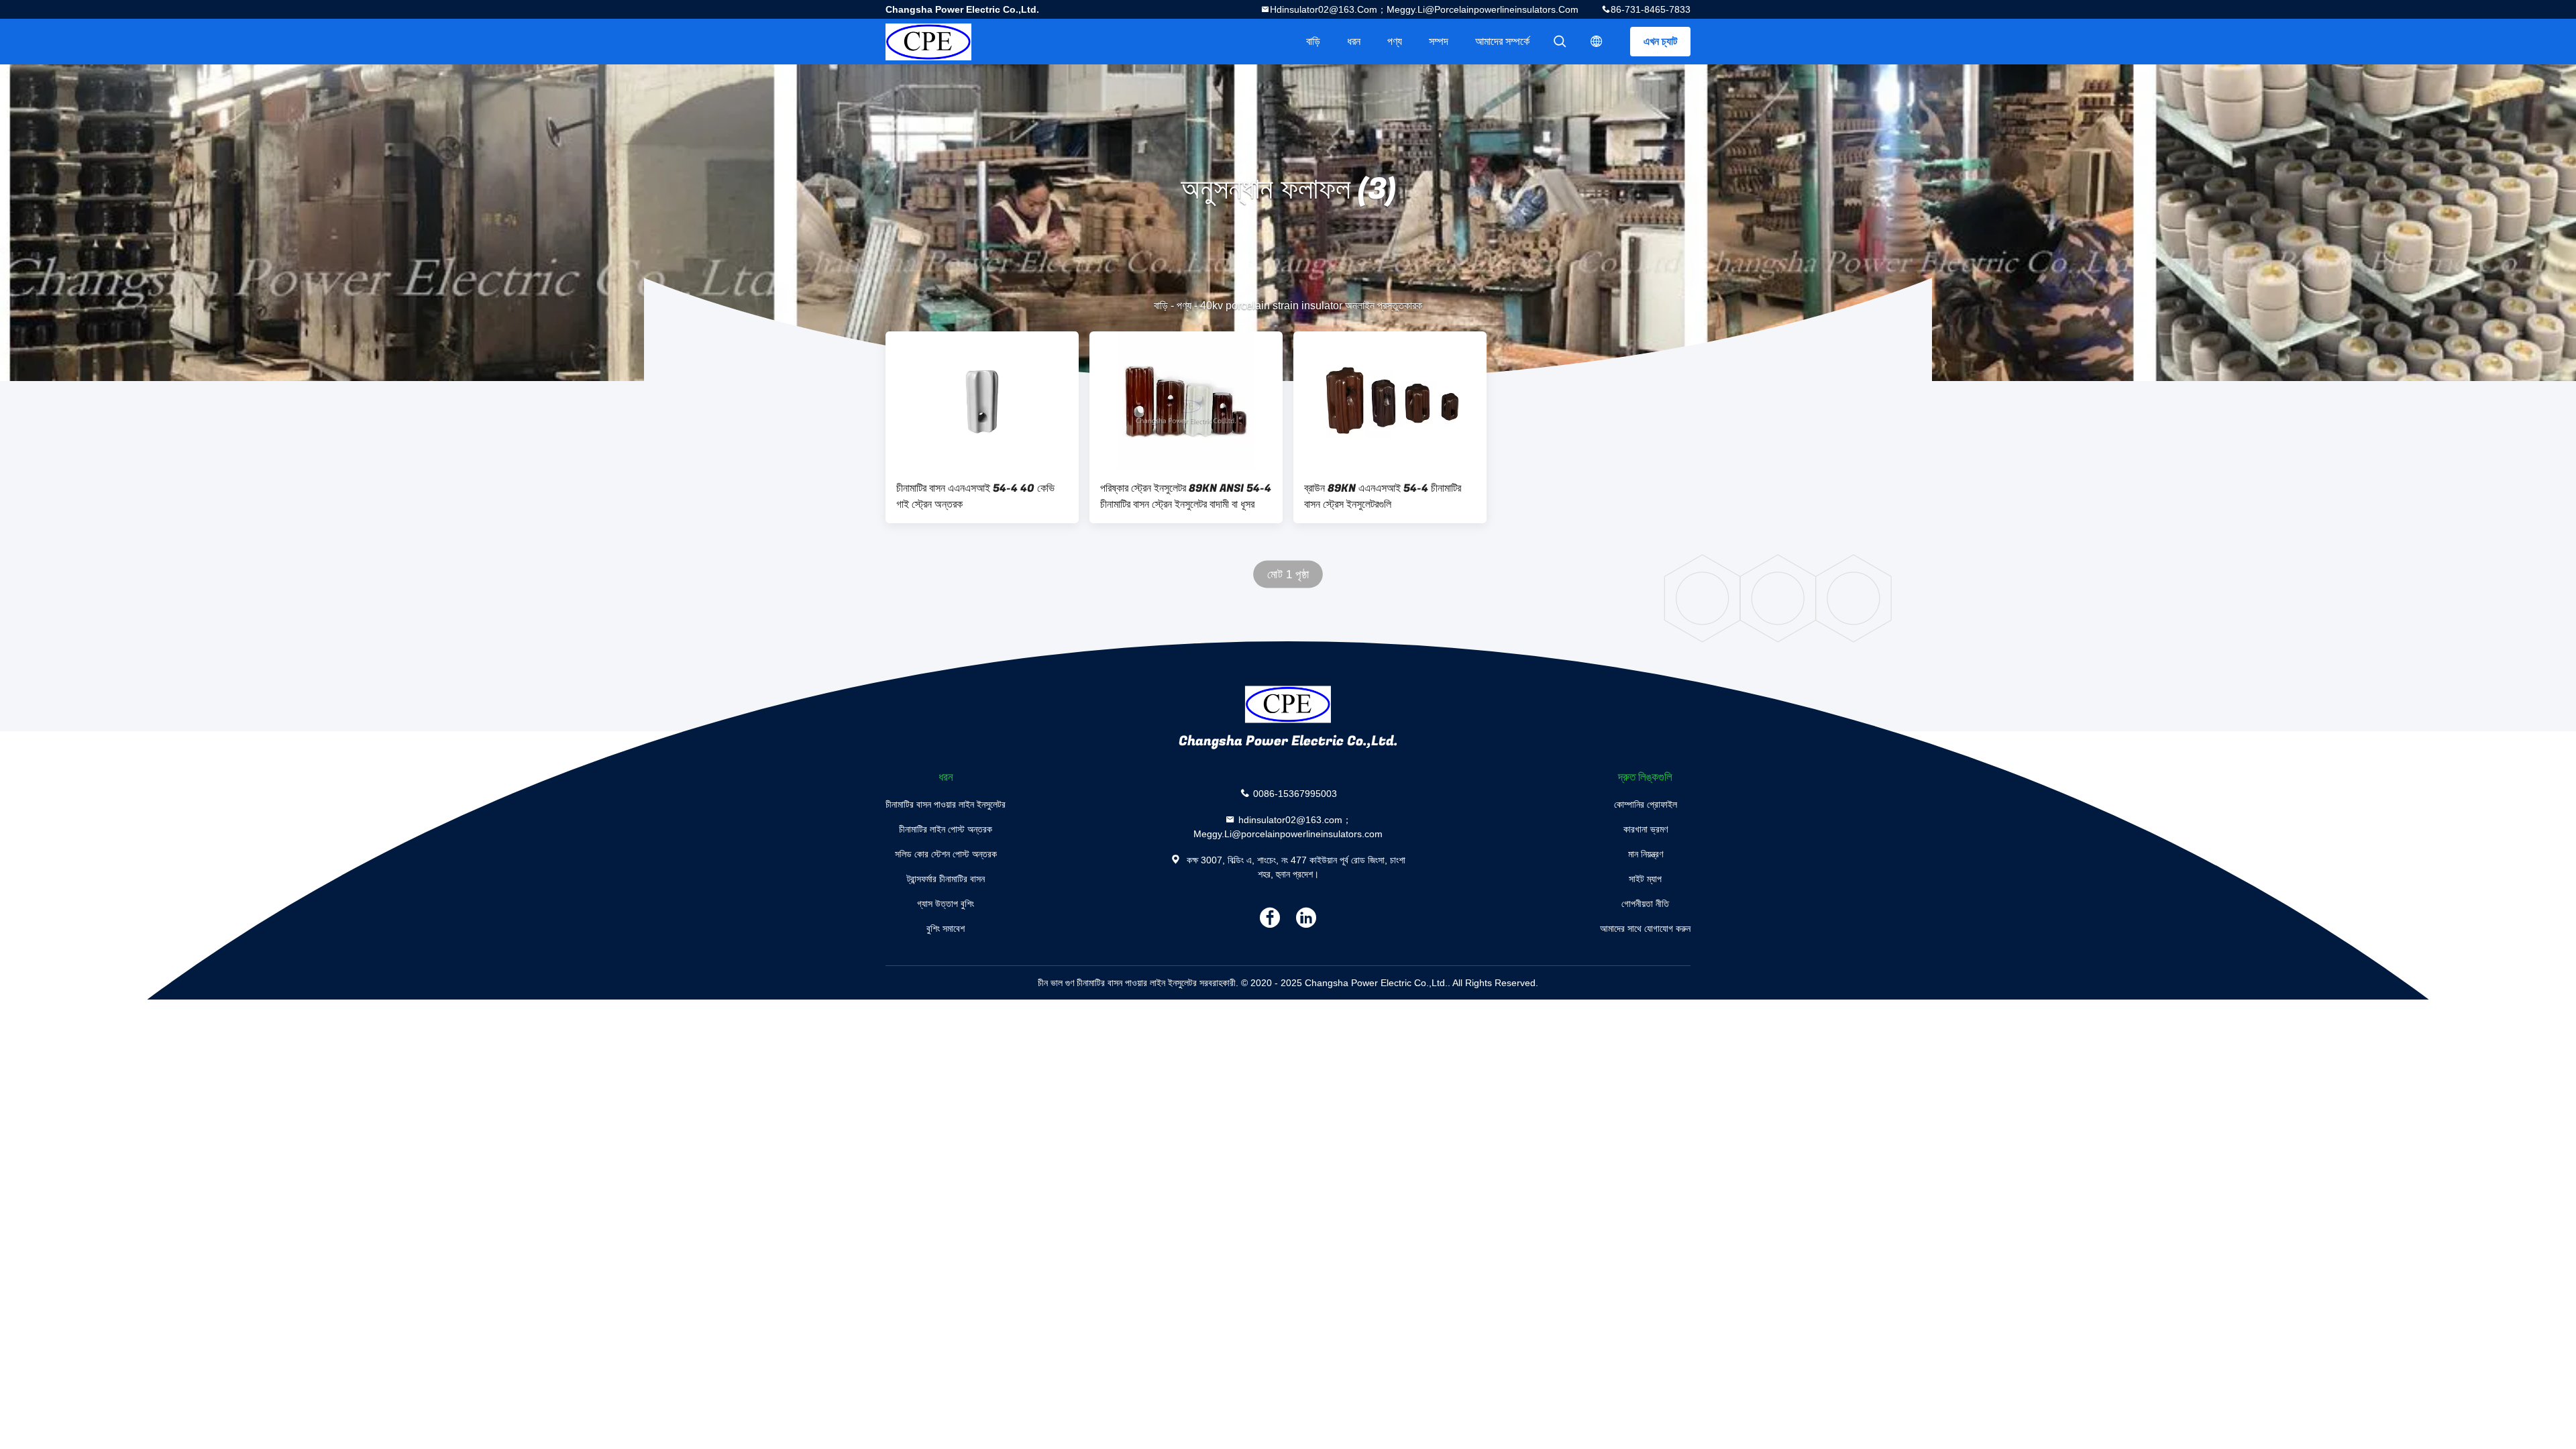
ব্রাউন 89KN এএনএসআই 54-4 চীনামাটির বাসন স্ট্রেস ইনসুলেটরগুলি (1383, 496)
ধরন (1354, 41)
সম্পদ (1439, 41)
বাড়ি (1313, 41)
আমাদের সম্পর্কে (1502, 41)
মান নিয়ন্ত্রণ (1646, 854)
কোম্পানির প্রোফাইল (1646, 804)
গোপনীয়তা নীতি (1645, 904)
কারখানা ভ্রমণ (1646, 829)
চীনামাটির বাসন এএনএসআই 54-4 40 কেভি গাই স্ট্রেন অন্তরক (975, 496)
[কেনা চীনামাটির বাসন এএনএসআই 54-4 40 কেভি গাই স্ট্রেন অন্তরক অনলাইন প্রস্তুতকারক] (982, 400)
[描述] (1597, 42)
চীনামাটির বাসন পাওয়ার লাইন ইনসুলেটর (946, 804)
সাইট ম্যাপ (1645, 879)
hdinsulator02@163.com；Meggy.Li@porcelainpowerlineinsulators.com (1424, 9)
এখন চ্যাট (1660, 41)
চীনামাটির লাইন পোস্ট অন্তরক (946, 829)
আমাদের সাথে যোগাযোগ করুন (1645, 928)
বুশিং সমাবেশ (946, 928)
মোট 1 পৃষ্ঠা (1288, 575)
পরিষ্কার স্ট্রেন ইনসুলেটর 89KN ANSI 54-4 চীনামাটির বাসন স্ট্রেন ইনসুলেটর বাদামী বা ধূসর (1186, 496)
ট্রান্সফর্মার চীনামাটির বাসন (946, 879)
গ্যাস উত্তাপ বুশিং (946, 904)
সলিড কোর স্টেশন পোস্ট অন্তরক (946, 854)
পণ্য (1395, 41)
